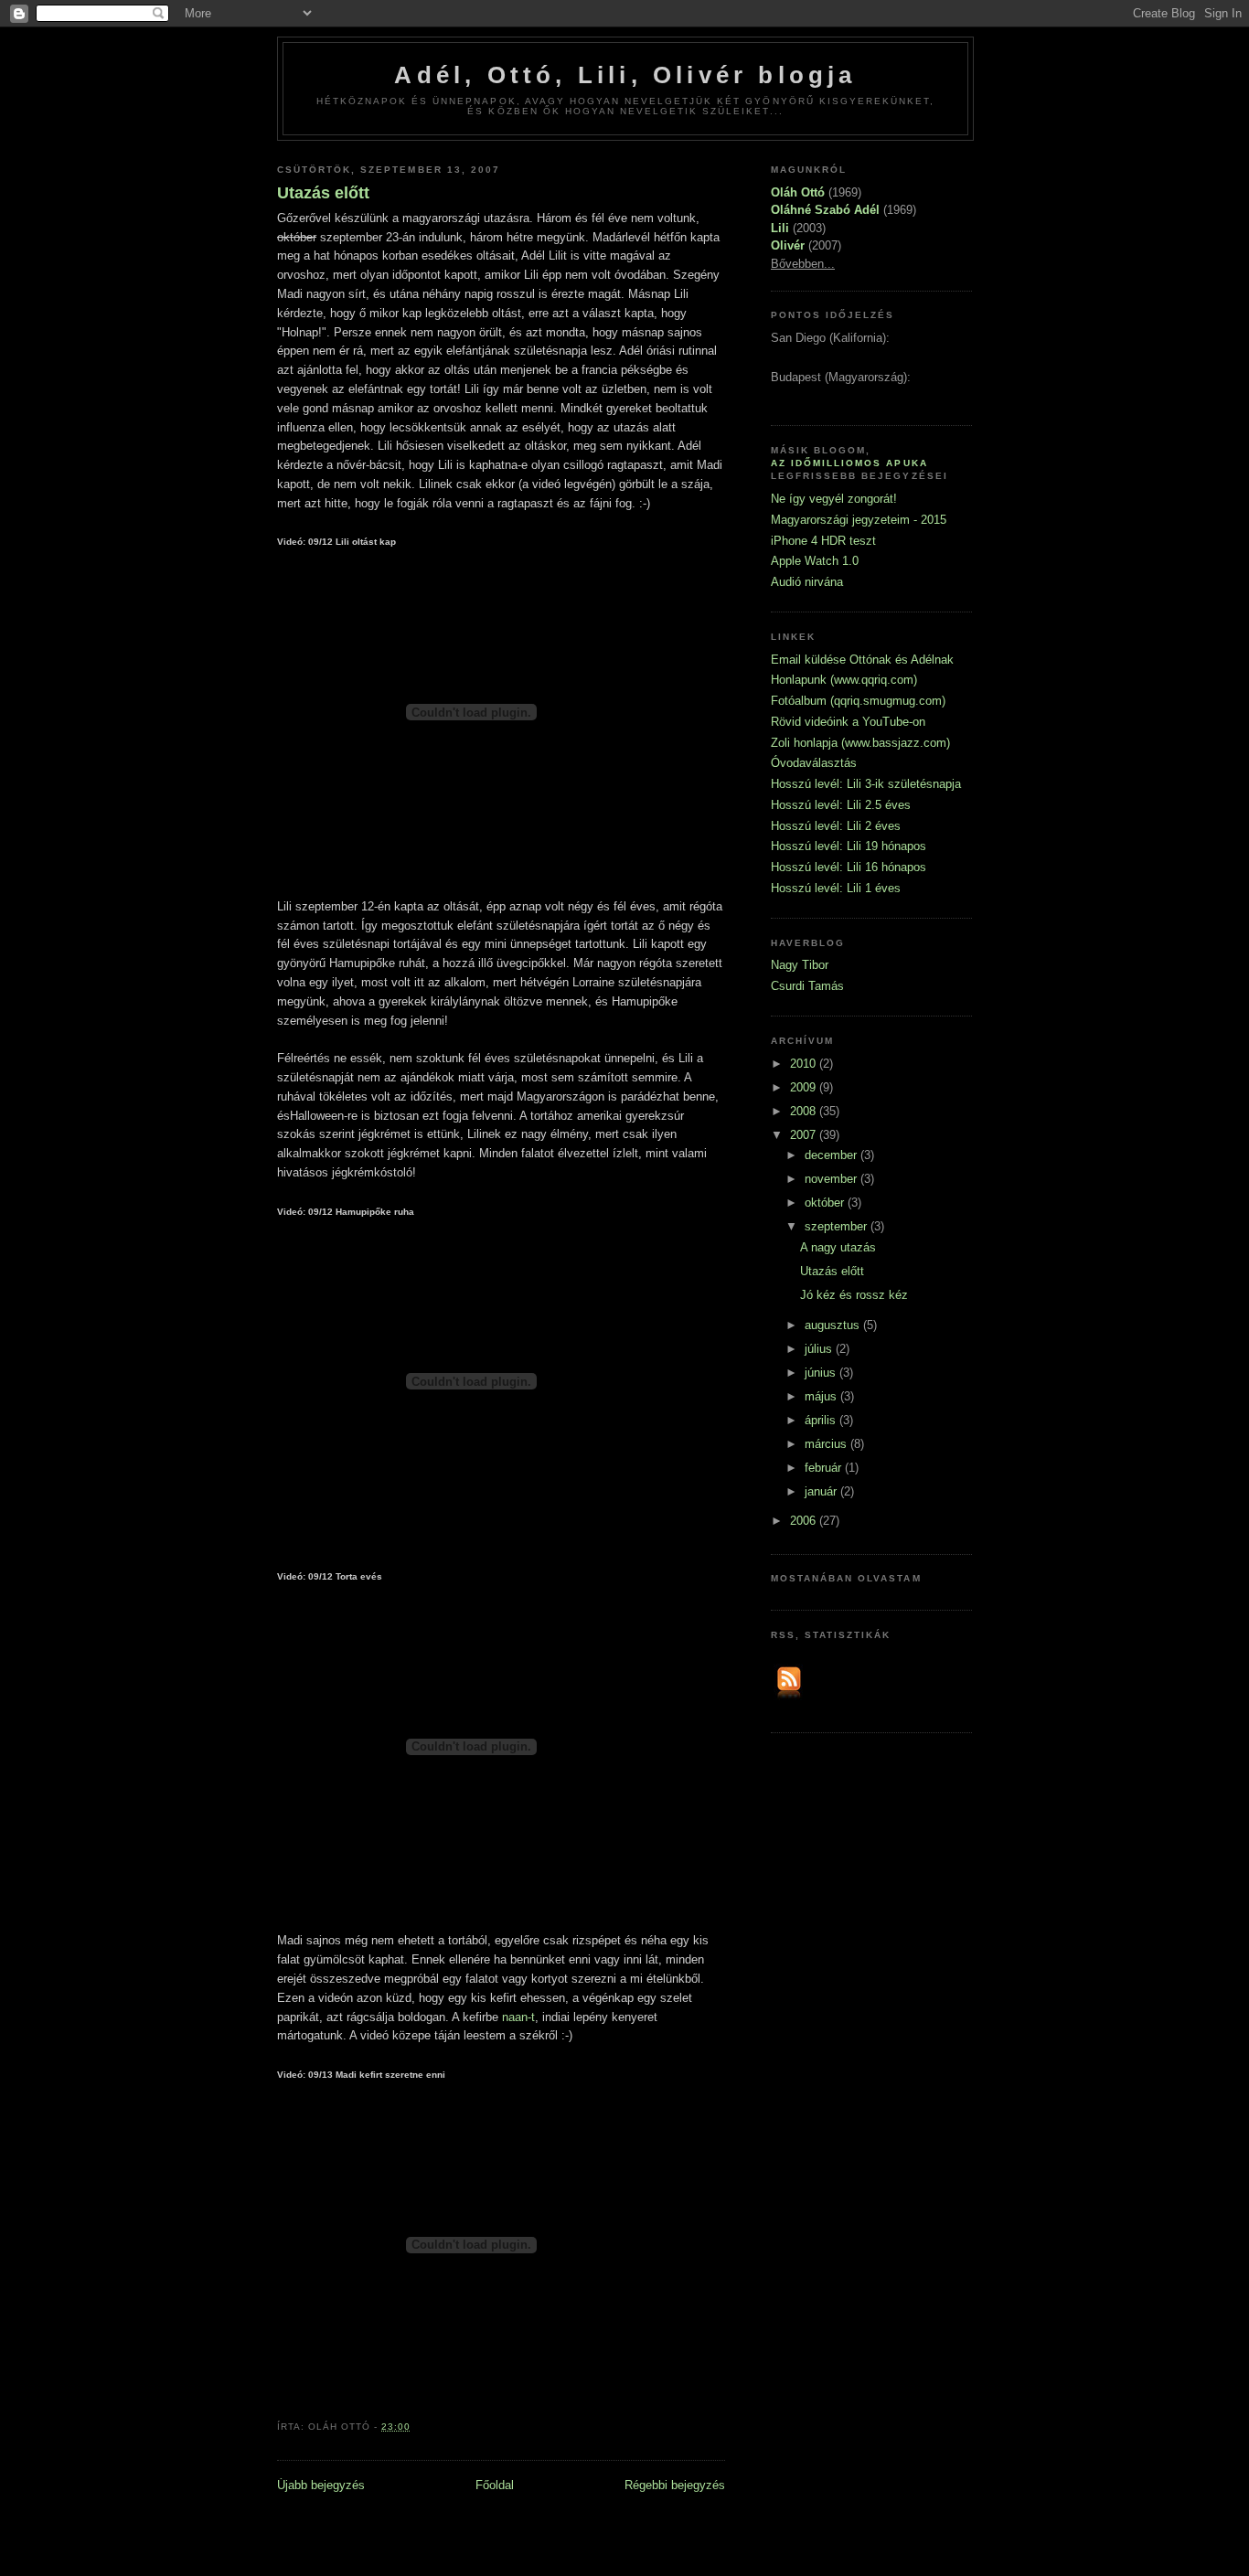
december (833, 1155)
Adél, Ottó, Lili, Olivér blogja (625, 75)
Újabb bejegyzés (321, 2485)
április (822, 1420)
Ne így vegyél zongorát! (834, 499)
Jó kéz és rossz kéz (854, 1295)
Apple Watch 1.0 (815, 561)
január (822, 1491)
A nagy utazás (838, 1247)
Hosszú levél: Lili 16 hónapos (849, 867)
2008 (805, 1111)
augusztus (834, 1325)
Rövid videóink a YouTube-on (848, 722)
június (822, 1373)
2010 (805, 1064)
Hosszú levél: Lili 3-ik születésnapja (866, 784)
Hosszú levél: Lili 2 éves (836, 826)
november (833, 1179)
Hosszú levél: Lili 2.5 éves (841, 805)
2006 (805, 1521)
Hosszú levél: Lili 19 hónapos (849, 846)
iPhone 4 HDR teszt (823, 541)
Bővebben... (803, 264)
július (820, 1349)
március (827, 1444)
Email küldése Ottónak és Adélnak (862, 660)
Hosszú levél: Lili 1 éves (836, 888)
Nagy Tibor (800, 965)
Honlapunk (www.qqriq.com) (844, 680)
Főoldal (495, 2485)
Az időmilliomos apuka (849, 463)
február (825, 1468)
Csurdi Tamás (807, 986)
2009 (805, 1087)
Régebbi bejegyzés (675, 2485)
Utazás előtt (323, 193)
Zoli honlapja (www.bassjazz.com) (860, 743)
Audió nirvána (807, 582)
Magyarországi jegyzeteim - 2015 (859, 520)
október (826, 1203)
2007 (805, 1135)
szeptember (838, 1226)
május (822, 1396)
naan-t (518, 2017)
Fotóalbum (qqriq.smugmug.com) (858, 701)
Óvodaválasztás (814, 763)
